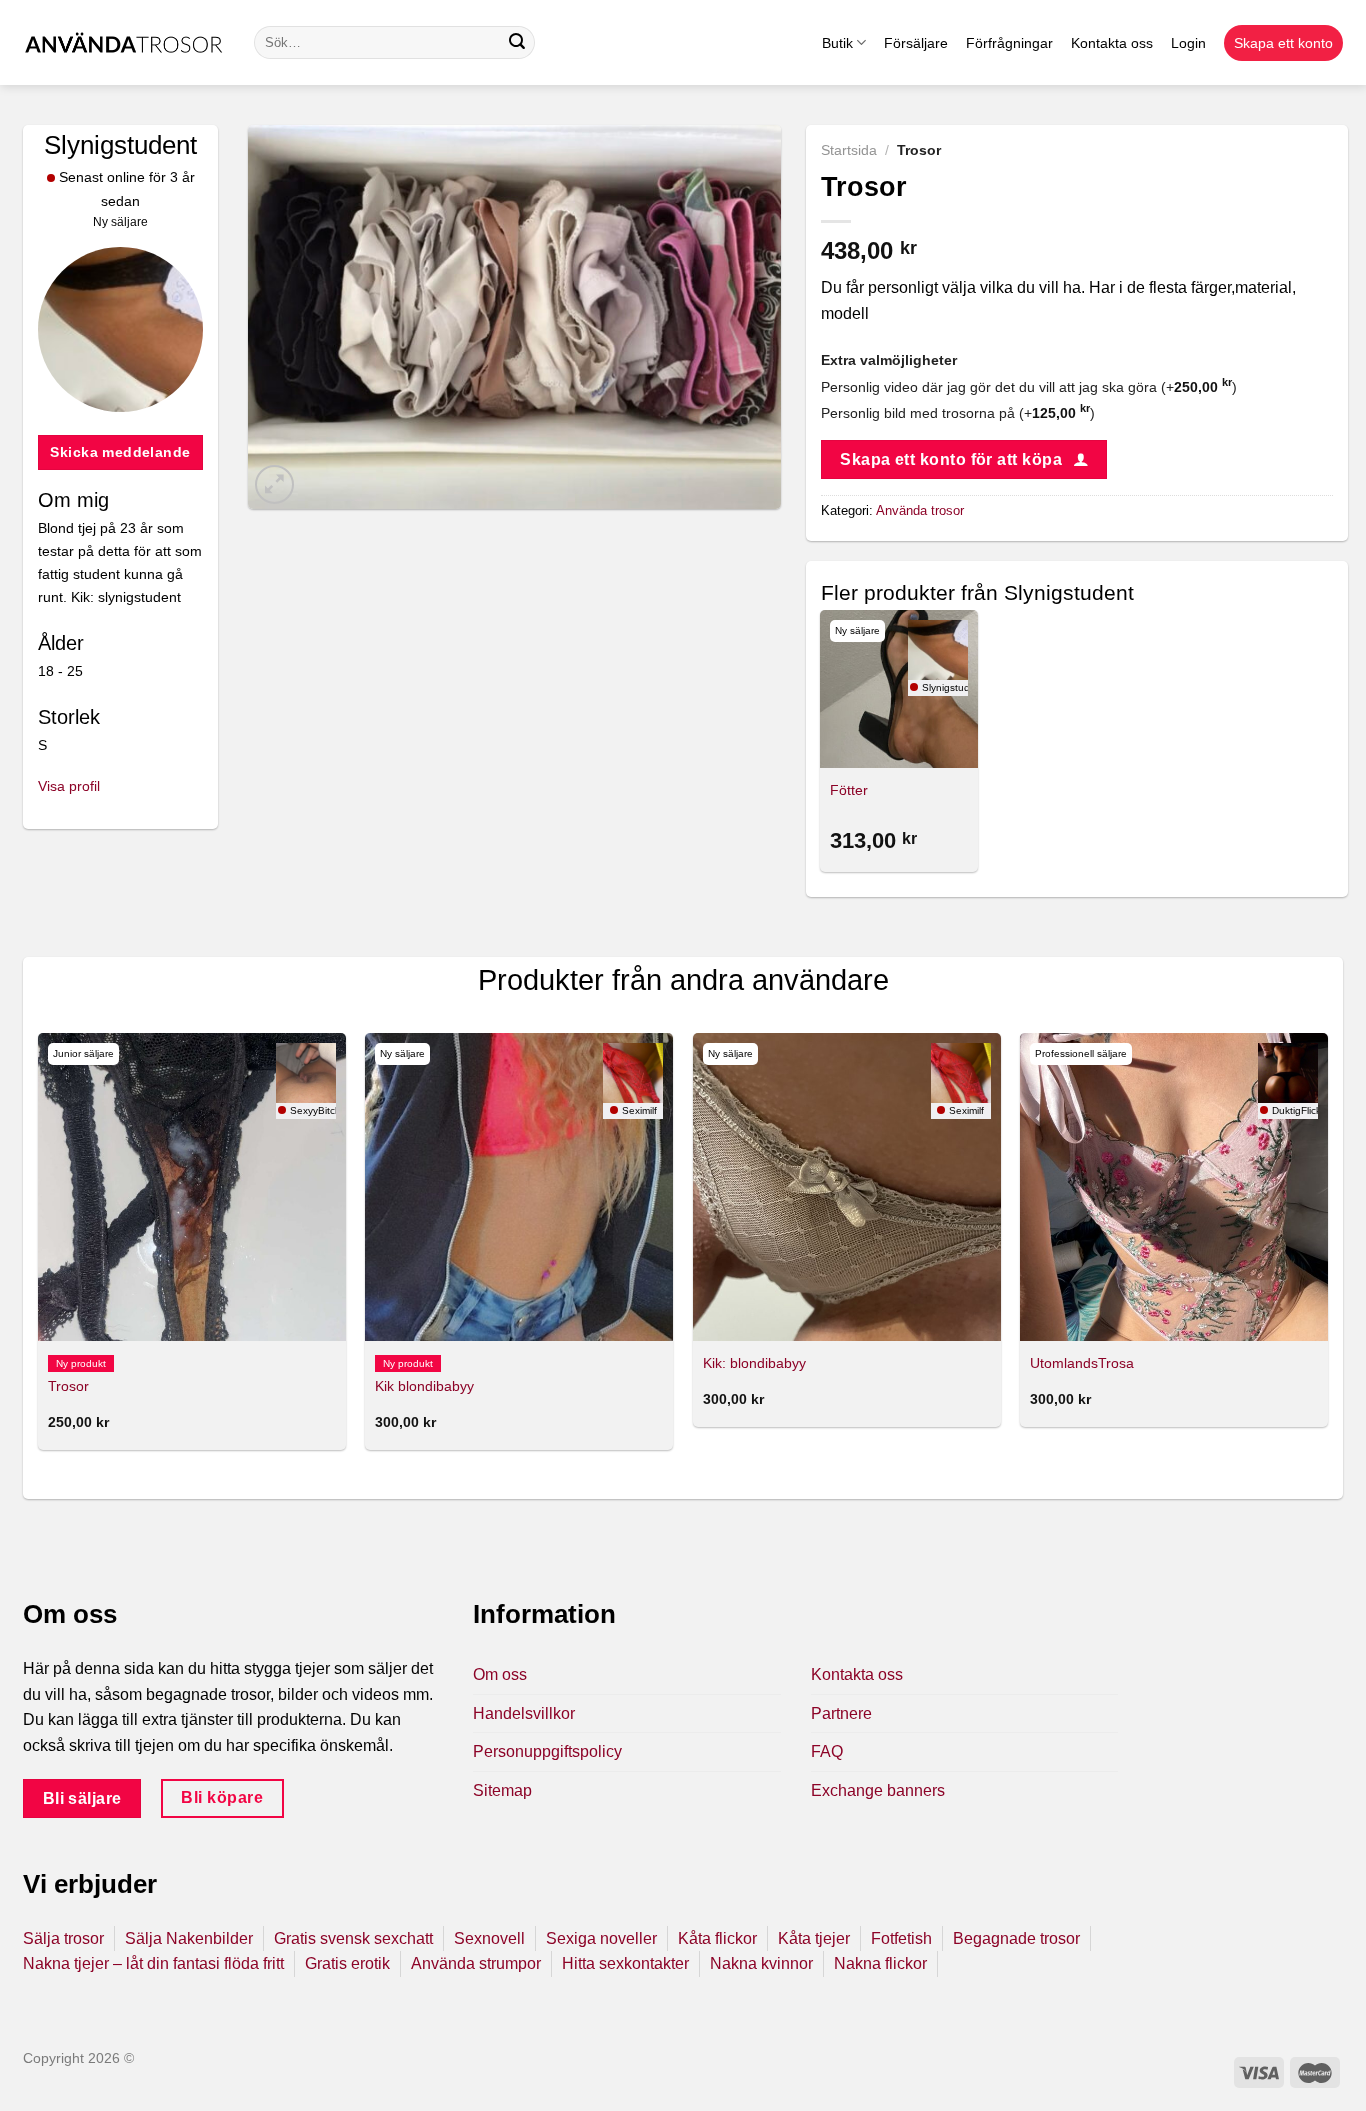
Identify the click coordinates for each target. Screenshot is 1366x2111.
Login (1188, 43)
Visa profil (69, 786)
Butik (837, 43)
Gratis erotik (347, 1963)
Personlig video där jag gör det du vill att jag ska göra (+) (1029, 387)
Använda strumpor (476, 1963)
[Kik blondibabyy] (519, 1187)
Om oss (500, 1674)
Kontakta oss (1112, 43)
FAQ (827, 1751)
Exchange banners (878, 1790)
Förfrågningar (1009, 43)
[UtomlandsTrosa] (1174, 1187)
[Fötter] (899, 689)
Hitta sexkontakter (625, 1963)
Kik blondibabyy (424, 1386)
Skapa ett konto (1283, 43)
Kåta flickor (717, 1938)
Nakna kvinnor (761, 1963)
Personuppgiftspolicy (547, 1751)
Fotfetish (901, 1938)
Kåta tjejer (814, 1938)
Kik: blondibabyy (754, 1363)
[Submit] (517, 43)
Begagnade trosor (1016, 1938)
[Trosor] (192, 1187)
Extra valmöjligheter (889, 360)
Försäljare (916, 43)
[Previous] (39, 1249)
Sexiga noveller (601, 1938)
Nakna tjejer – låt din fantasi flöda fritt (153, 1963)
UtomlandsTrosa (1082, 1363)
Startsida (849, 150)
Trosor (68, 1386)
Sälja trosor (63, 1938)
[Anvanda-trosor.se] (123, 42)
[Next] (1327, 1249)
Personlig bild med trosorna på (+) (958, 413)
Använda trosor (920, 510)
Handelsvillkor (524, 1713)
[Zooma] (274, 484)
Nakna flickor (880, 1963)
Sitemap (502, 1790)
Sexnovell (489, 1938)
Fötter (849, 790)
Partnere (841, 1713)
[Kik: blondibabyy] (847, 1187)
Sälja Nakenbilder (189, 1938)
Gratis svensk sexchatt (353, 1938)
